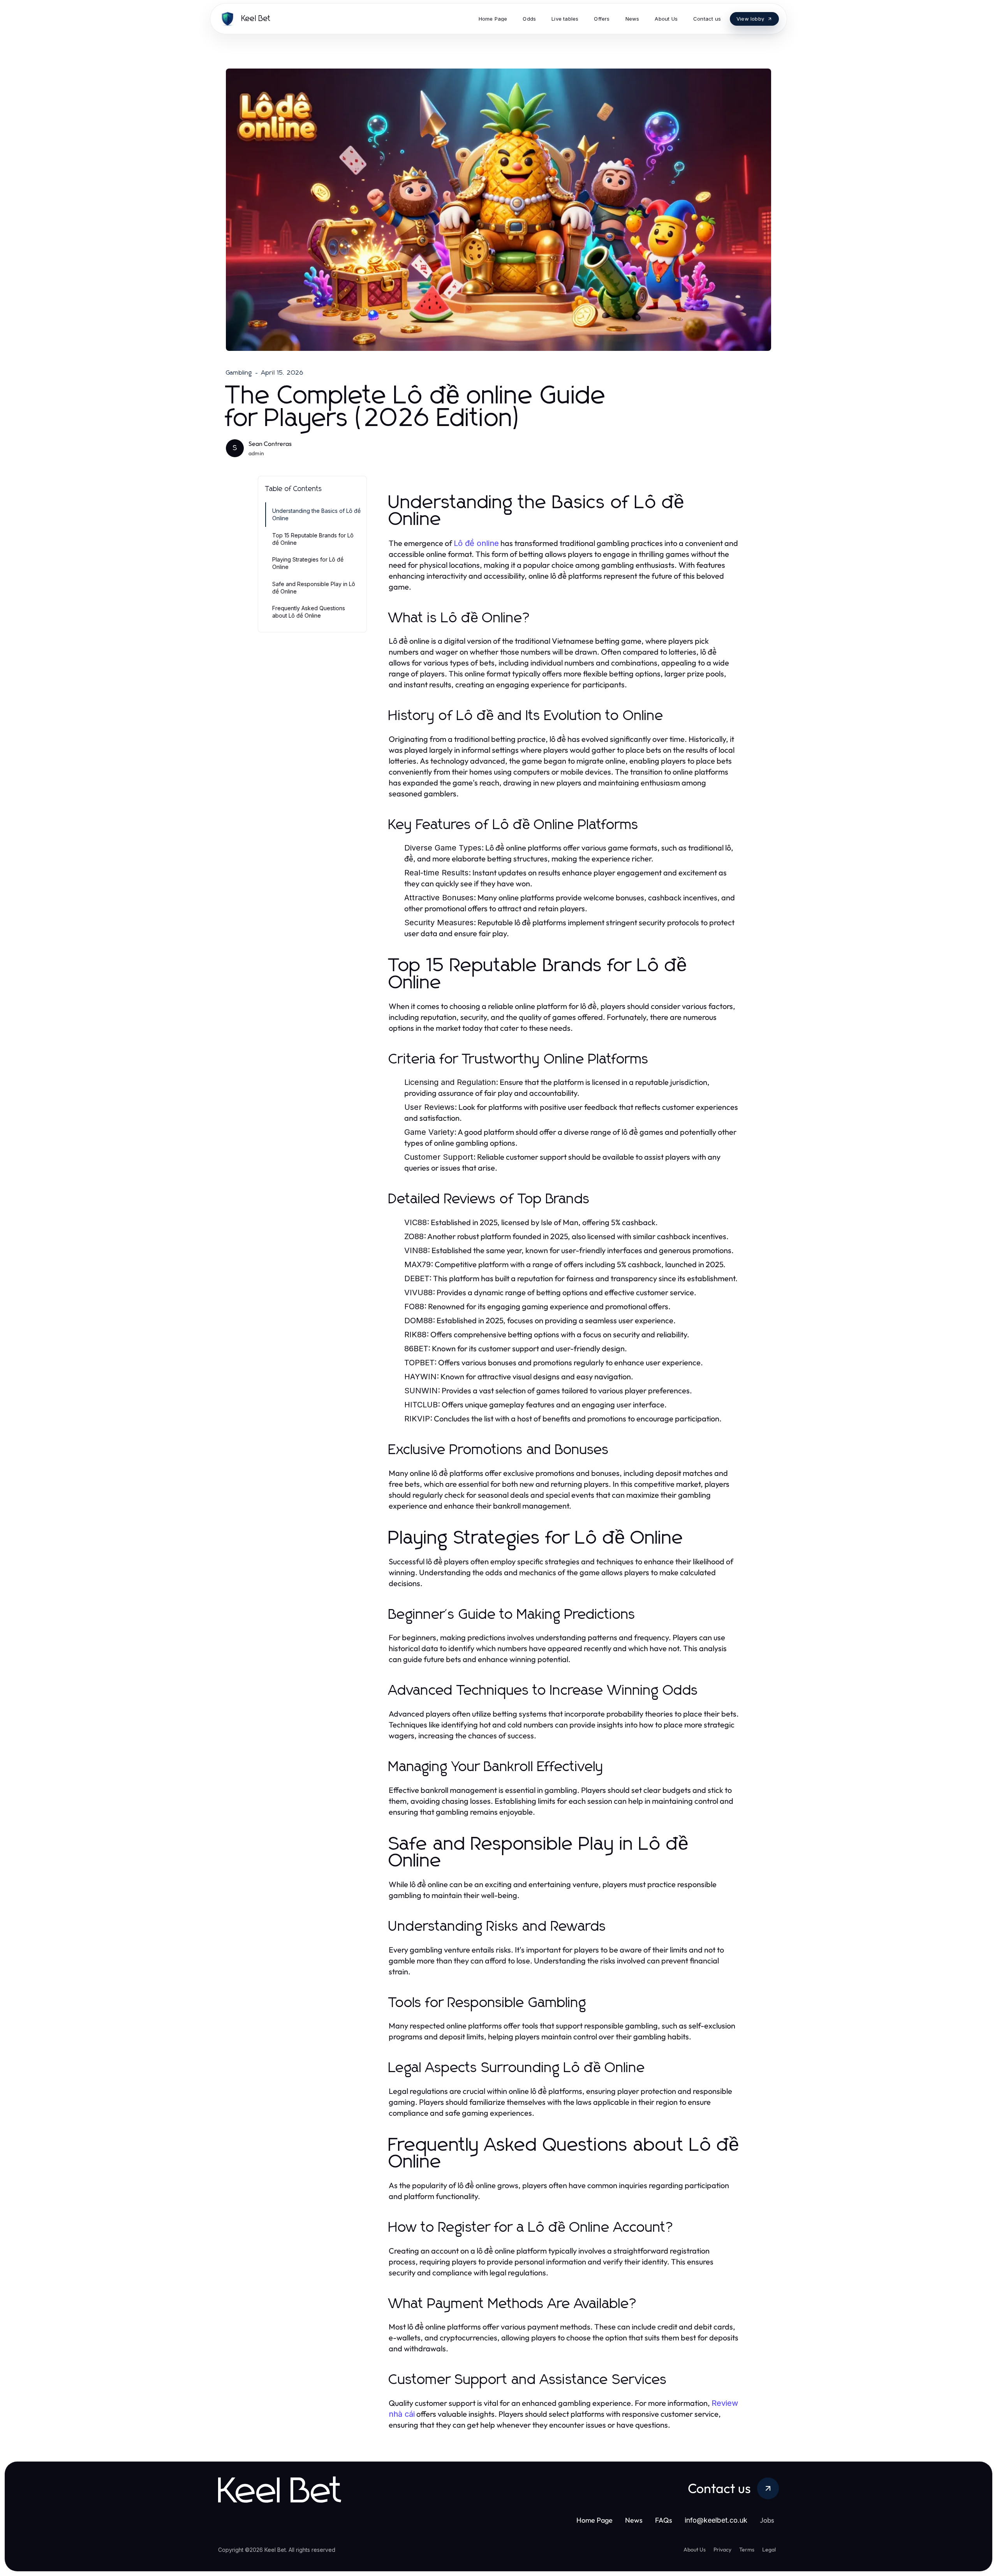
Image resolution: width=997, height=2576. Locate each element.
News (634, 2520)
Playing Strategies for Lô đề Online (308, 563)
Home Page (595, 2520)
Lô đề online (476, 543)
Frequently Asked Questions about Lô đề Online (309, 612)
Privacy (722, 2550)
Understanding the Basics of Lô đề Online (316, 514)
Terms (747, 2550)
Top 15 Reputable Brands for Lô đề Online (313, 539)
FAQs (664, 2520)
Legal (769, 2550)
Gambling (239, 373)
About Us (695, 2550)
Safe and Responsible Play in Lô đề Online (314, 588)
